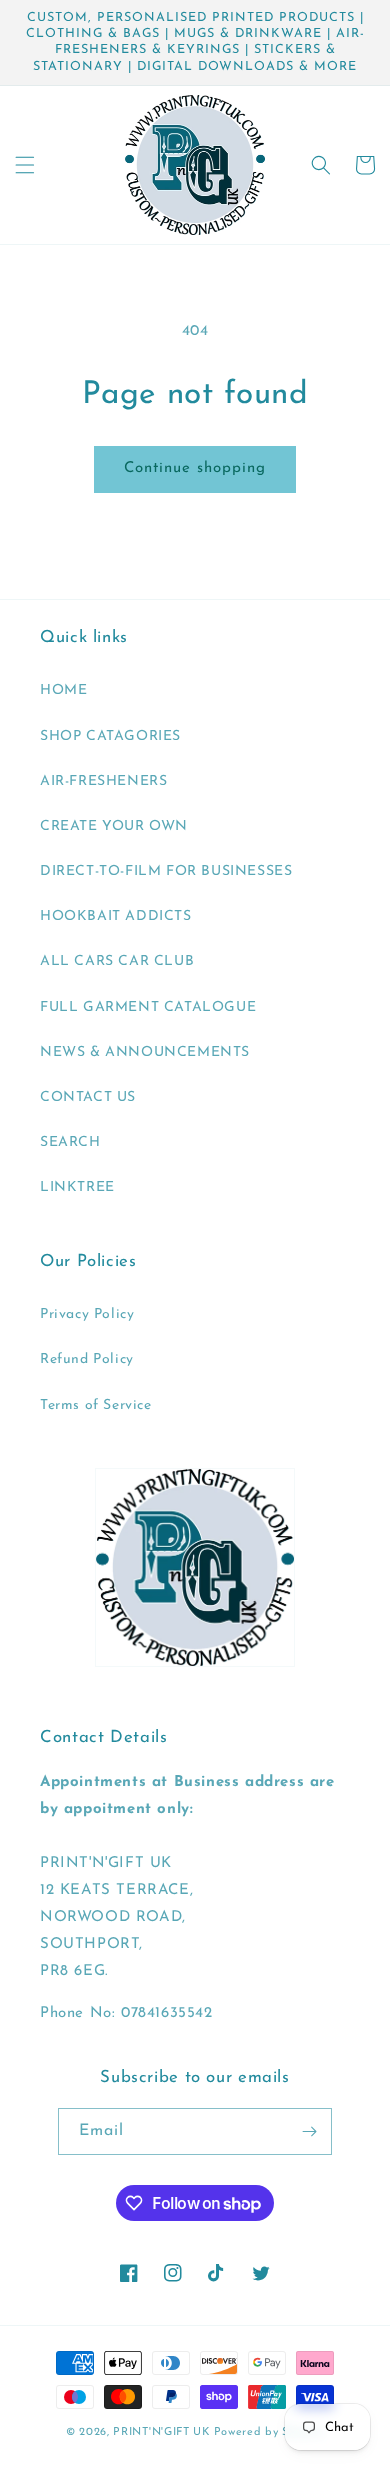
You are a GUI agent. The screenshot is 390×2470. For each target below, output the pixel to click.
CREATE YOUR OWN (114, 826)
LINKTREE (77, 1187)
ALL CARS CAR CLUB (117, 961)
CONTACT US (88, 1097)
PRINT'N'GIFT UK (161, 2432)
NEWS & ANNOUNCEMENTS (145, 1052)
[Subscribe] (309, 2131)
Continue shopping (195, 468)
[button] (25, 165)
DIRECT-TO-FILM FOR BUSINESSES (166, 871)
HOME (63, 690)
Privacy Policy (87, 1314)
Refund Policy (87, 1359)
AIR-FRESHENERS (103, 781)
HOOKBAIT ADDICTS (116, 916)
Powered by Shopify (269, 2432)
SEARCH (70, 1142)
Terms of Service (96, 1405)
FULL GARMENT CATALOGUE (148, 1007)
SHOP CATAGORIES (110, 736)
